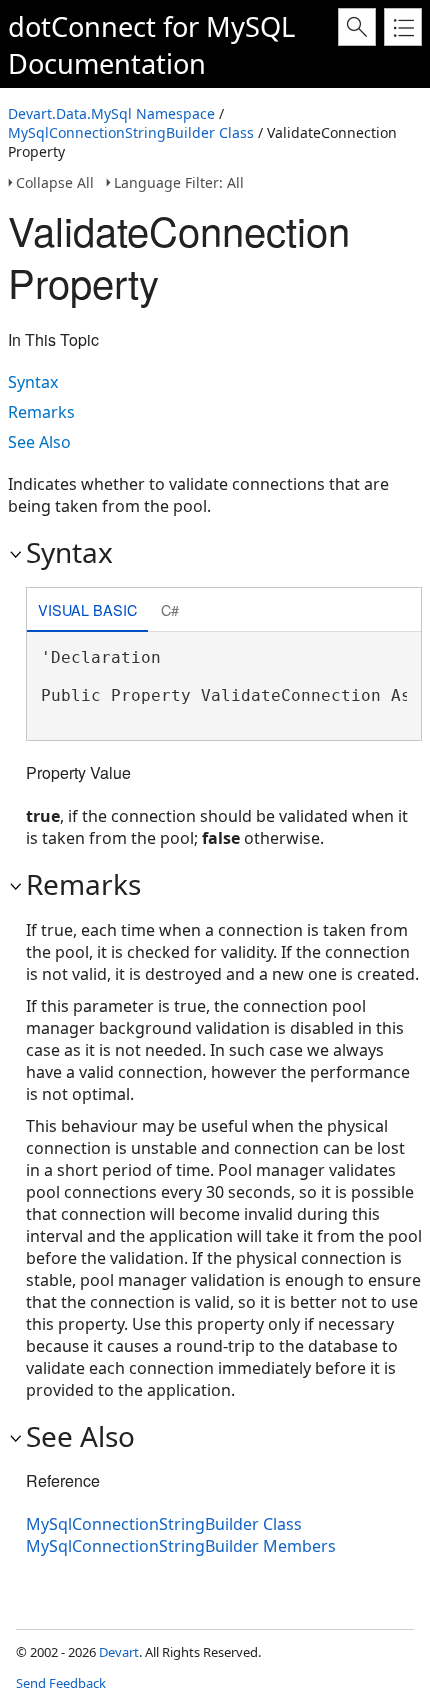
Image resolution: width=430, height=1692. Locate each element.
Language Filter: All (179, 182)
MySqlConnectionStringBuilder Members (181, 1546)
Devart (119, 1652)
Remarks (41, 412)
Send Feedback (61, 1683)
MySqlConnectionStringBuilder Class (131, 132)
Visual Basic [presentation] (87, 609)
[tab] (87, 611)
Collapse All (55, 182)
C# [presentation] (170, 609)
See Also (39, 442)
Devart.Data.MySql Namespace (111, 113)
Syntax (33, 382)
